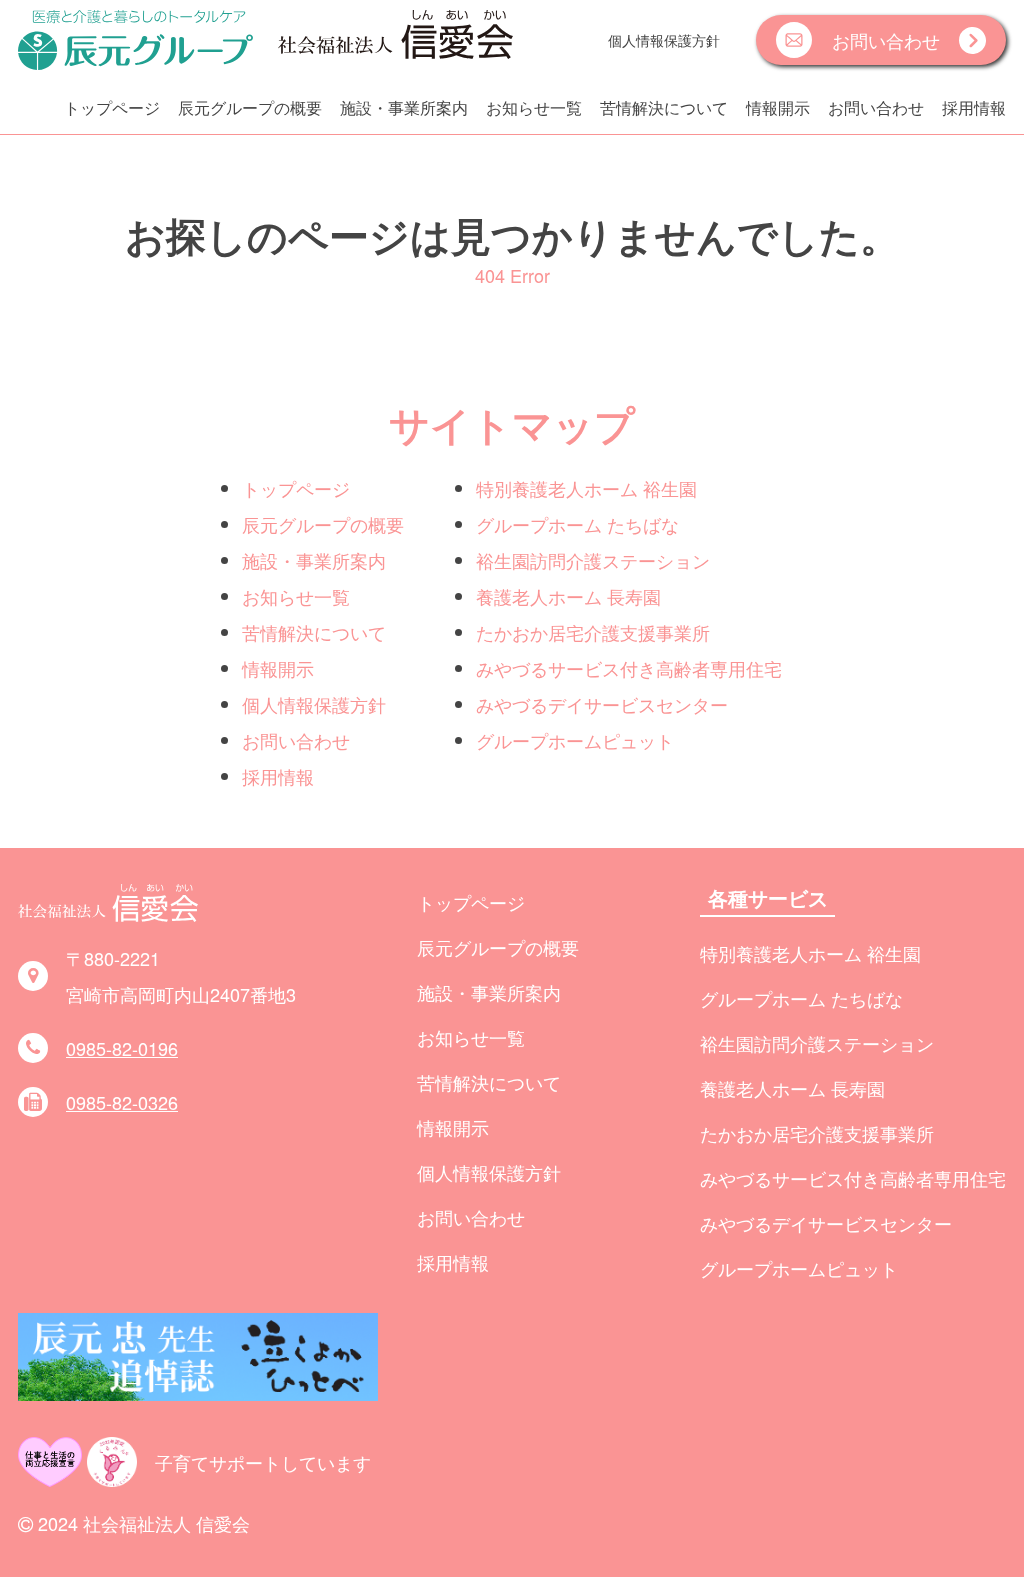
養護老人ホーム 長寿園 (568, 596)
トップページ (112, 107)
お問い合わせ (876, 107)
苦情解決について (664, 107)
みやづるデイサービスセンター (602, 704)
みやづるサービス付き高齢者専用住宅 (629, 668)
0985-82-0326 (122, 1102)
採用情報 (974, 107)
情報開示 (778, 107)
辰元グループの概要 (250, 107)
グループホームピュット (575, 740)
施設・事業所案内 (404, 107)
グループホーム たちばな (577, 524)
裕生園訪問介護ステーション (593, 560)
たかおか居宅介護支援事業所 (593, 632)
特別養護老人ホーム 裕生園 (586, 488)
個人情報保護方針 (664, 39)
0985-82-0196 (122, 1048)
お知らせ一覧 (534, 107)
